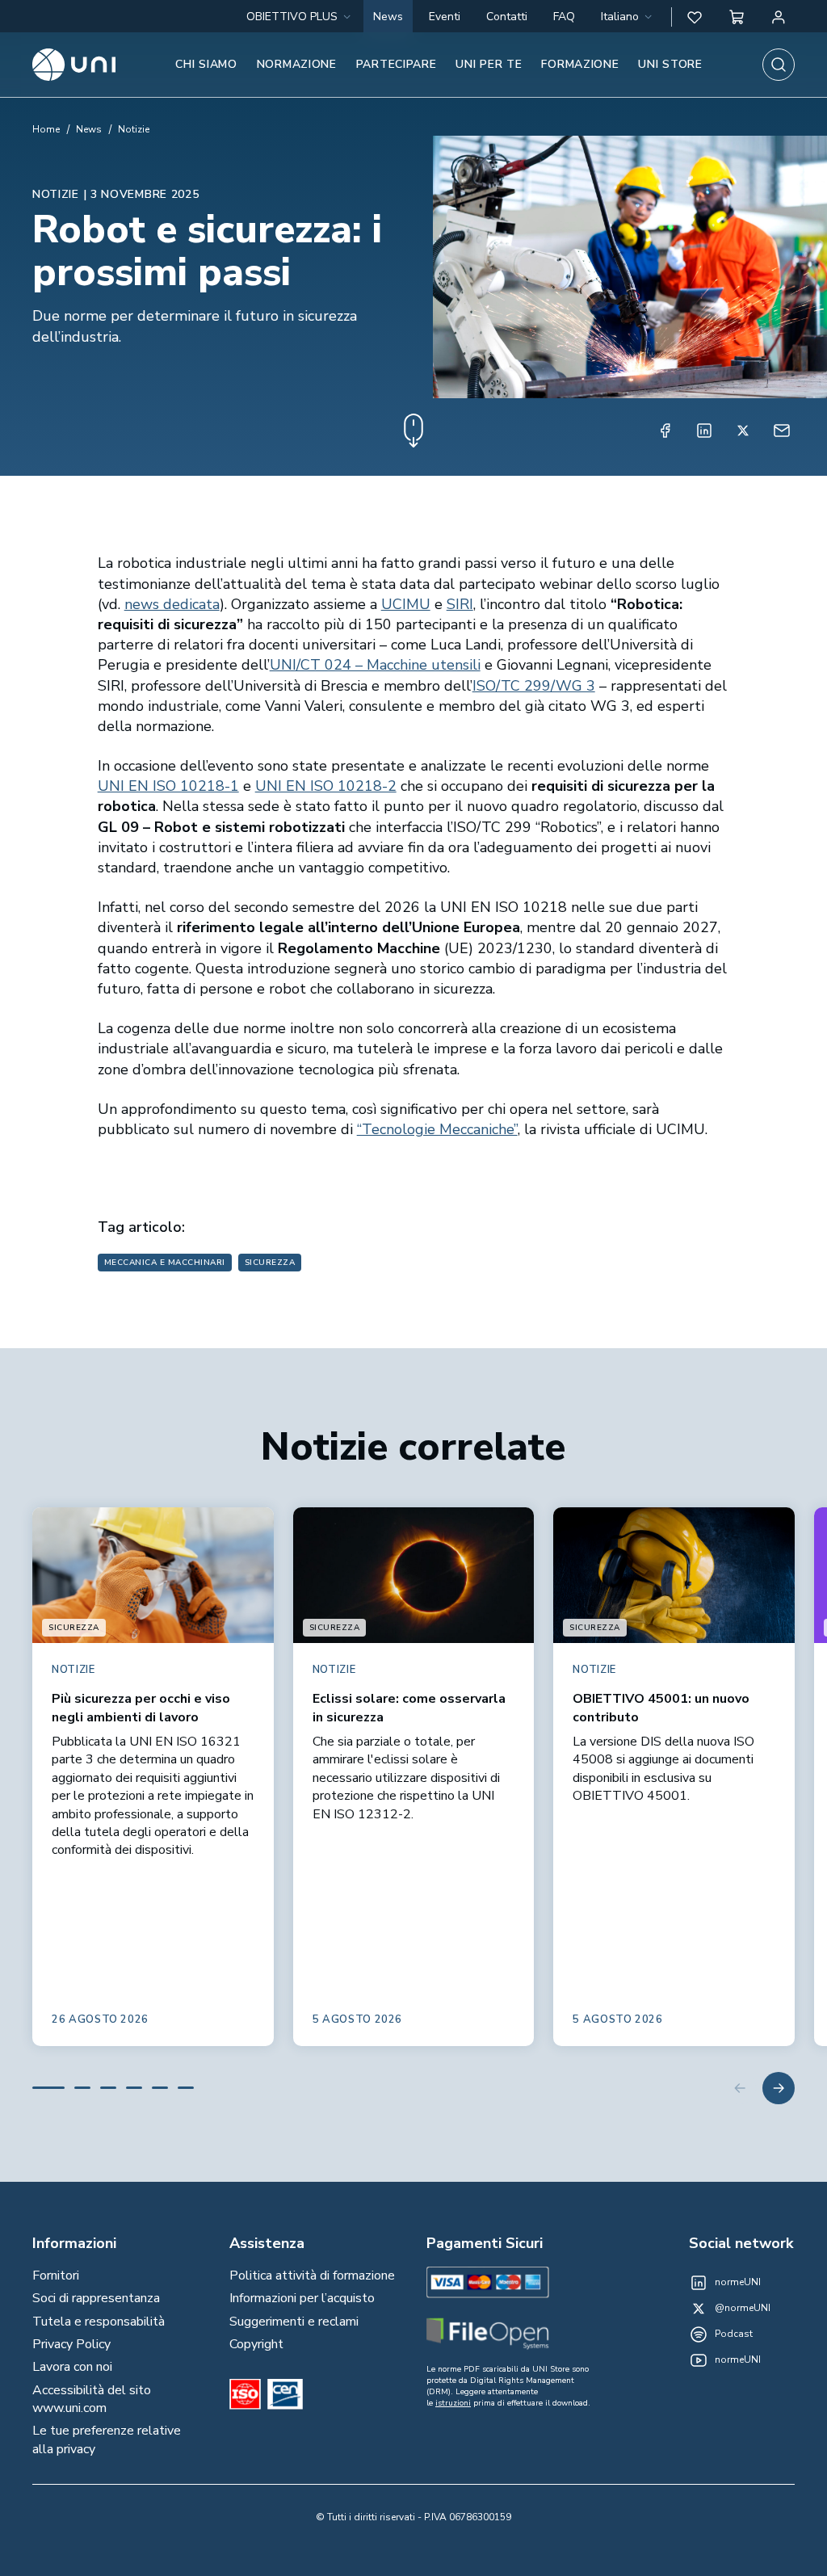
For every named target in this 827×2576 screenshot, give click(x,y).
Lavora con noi (72, 2367)
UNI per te (489, 64)
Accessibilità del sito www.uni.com (92, 2399)
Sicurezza (270, 1263)
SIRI (460, 604)
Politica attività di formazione (312, 2276)
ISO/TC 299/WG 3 (534, 686)
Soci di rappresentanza (96, 2298)
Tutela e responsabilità (99, 2322)
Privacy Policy (71, 2344)
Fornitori (56, 2276)
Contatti (507, 17)
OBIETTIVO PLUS (292, 17)
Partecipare (397, 64)
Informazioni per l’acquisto (302, 2298)
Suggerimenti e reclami (294, 2322)
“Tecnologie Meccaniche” (437, 1129)
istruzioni (453, 2403)
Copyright (256, 2344)
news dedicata (172, 604)
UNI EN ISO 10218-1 (168, 786)
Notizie (134, 129)
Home (46, 129)
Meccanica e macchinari (165, 1263)
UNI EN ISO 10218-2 (326, 786)
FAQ (564, 17)
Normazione (297, 64)
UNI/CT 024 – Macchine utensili (375, 665)
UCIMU (406, 604)
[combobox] (628, 17)
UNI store (670, 64)
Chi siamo (206, 64)
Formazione (580, 64)
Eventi (445, 17)
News (388, 17)
